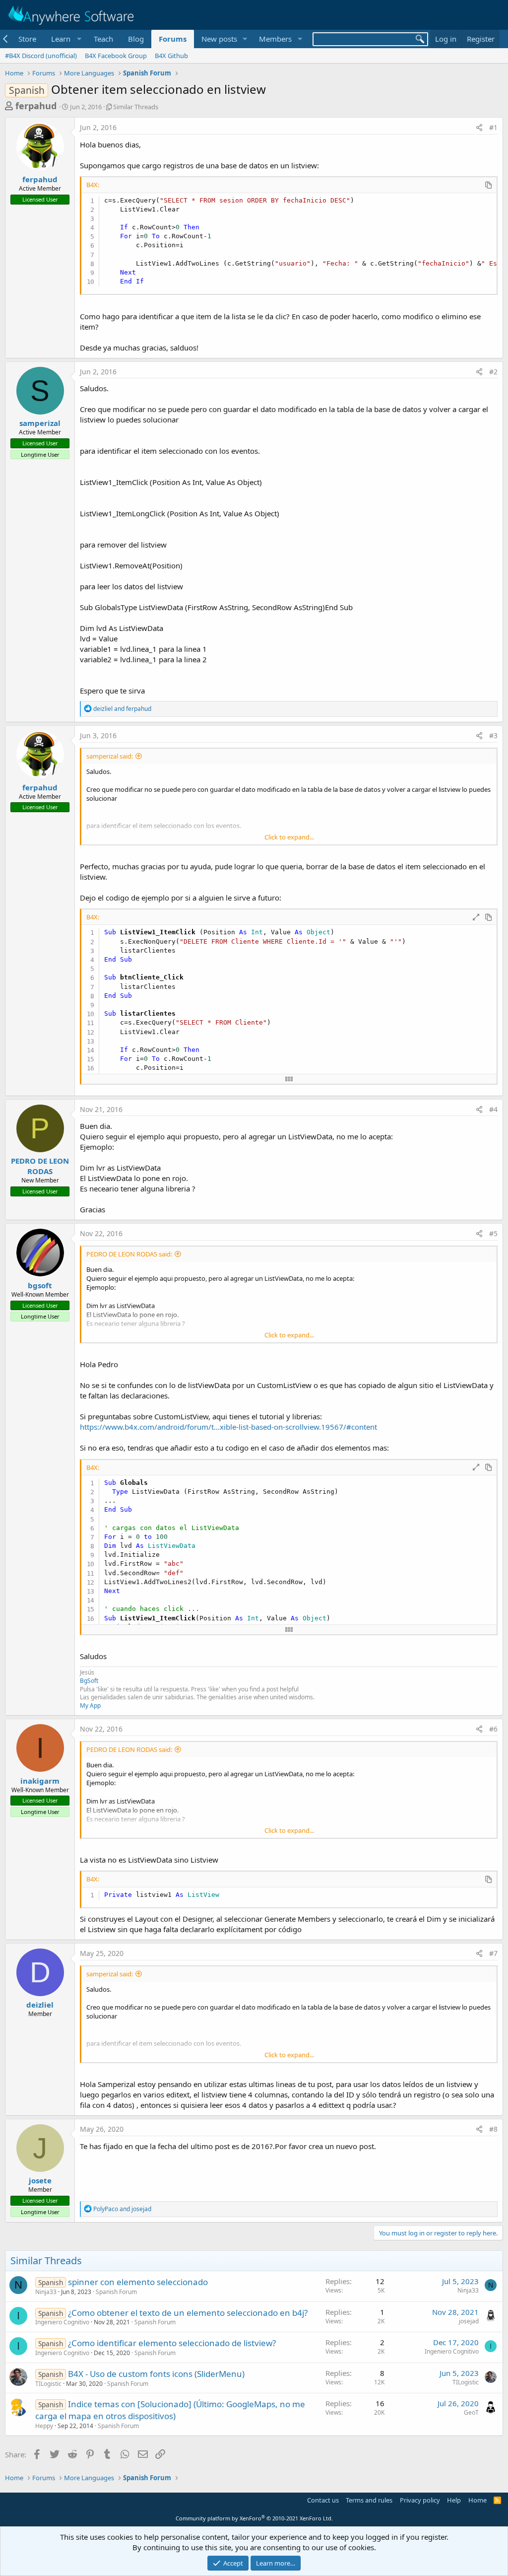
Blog (136, 39)
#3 (493, 735)
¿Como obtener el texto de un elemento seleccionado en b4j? (188, 2313)
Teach (103, 39)
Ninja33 (46, 2292)
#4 (493, 1109)
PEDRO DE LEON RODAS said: (129, 1254)
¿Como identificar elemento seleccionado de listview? (172, 2343)
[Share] (479, 128)
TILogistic (48, 2384)
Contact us (323, 2500)
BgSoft (89, 1681)
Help (454, 2500)
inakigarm (40, 1781)
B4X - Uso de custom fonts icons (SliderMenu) (156, 2374)
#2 (493, 372)
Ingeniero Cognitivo (62, 2322)
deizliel (40, 2005)
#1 (493, 127)
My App (90, 1706)
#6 (493, 1729)
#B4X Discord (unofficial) (41, 56)
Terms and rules (369, 2500)
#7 (493, 1953)
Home (477, 2500)
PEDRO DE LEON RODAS (40, 1166)
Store (27, 39)
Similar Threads (136, 107)
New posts (219, 39)
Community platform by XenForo (254, 2518)
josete (40, 2180)
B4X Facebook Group (116, 56)
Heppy (44, 2426)
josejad (469, 2321)
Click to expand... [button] (289, 837)
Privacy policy (420, 2500)
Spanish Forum (116, 2292)
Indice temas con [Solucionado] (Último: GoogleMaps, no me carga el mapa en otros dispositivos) (170, 2410)
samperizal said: (110, 756)
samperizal (40, 423)
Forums (173, 39)
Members (275, 39)
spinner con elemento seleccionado (138, 2282)
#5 (493, 1233)
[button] (65, 39)
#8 (493, 2129)
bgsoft (40, 1285)
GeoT (471, 2412)
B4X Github (171, 56)
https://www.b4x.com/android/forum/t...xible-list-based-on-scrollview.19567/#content (228, 1427)
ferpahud (36, 106)
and (122, 709)
